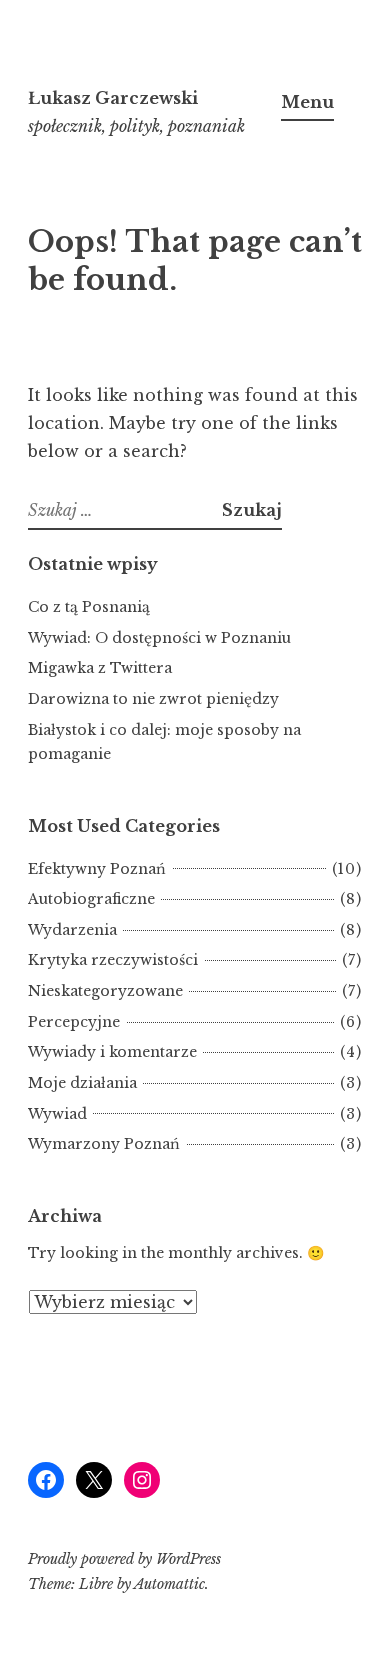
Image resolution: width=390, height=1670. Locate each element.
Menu (307, 102)
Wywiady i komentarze (112, 1052)
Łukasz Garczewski (113, 98)
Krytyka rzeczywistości (113, 960)
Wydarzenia (72, 930)
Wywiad (57, 1114)
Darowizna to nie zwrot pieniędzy (153, 699)
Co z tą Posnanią (89, 607)
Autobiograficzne (91, 899)
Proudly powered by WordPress (124, 1559)
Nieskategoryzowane (105, 991)
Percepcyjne (74, 1022)
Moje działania (82, 1083)
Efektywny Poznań (97, 869)
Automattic (169, 1584)
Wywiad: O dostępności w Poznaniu (159, 638)
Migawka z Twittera (100, 668)
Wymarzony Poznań (104, 1144)
